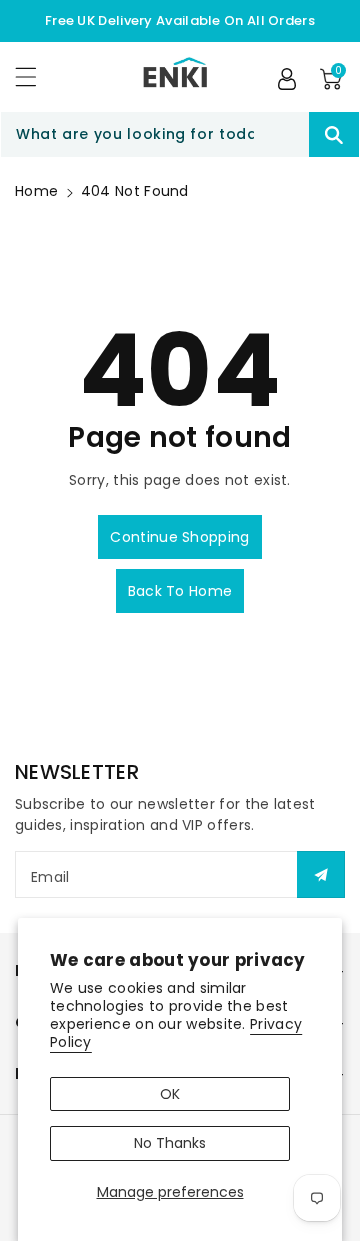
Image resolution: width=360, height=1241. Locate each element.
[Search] (334, 134)
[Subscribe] (321, 874)
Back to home (180, 591)
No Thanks (170, 1143)
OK (170, 1094)
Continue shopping (179, 537)
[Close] (274, 135)
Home (36, 191)
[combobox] (180, 134)
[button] (35, 76)
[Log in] (287, 79)
